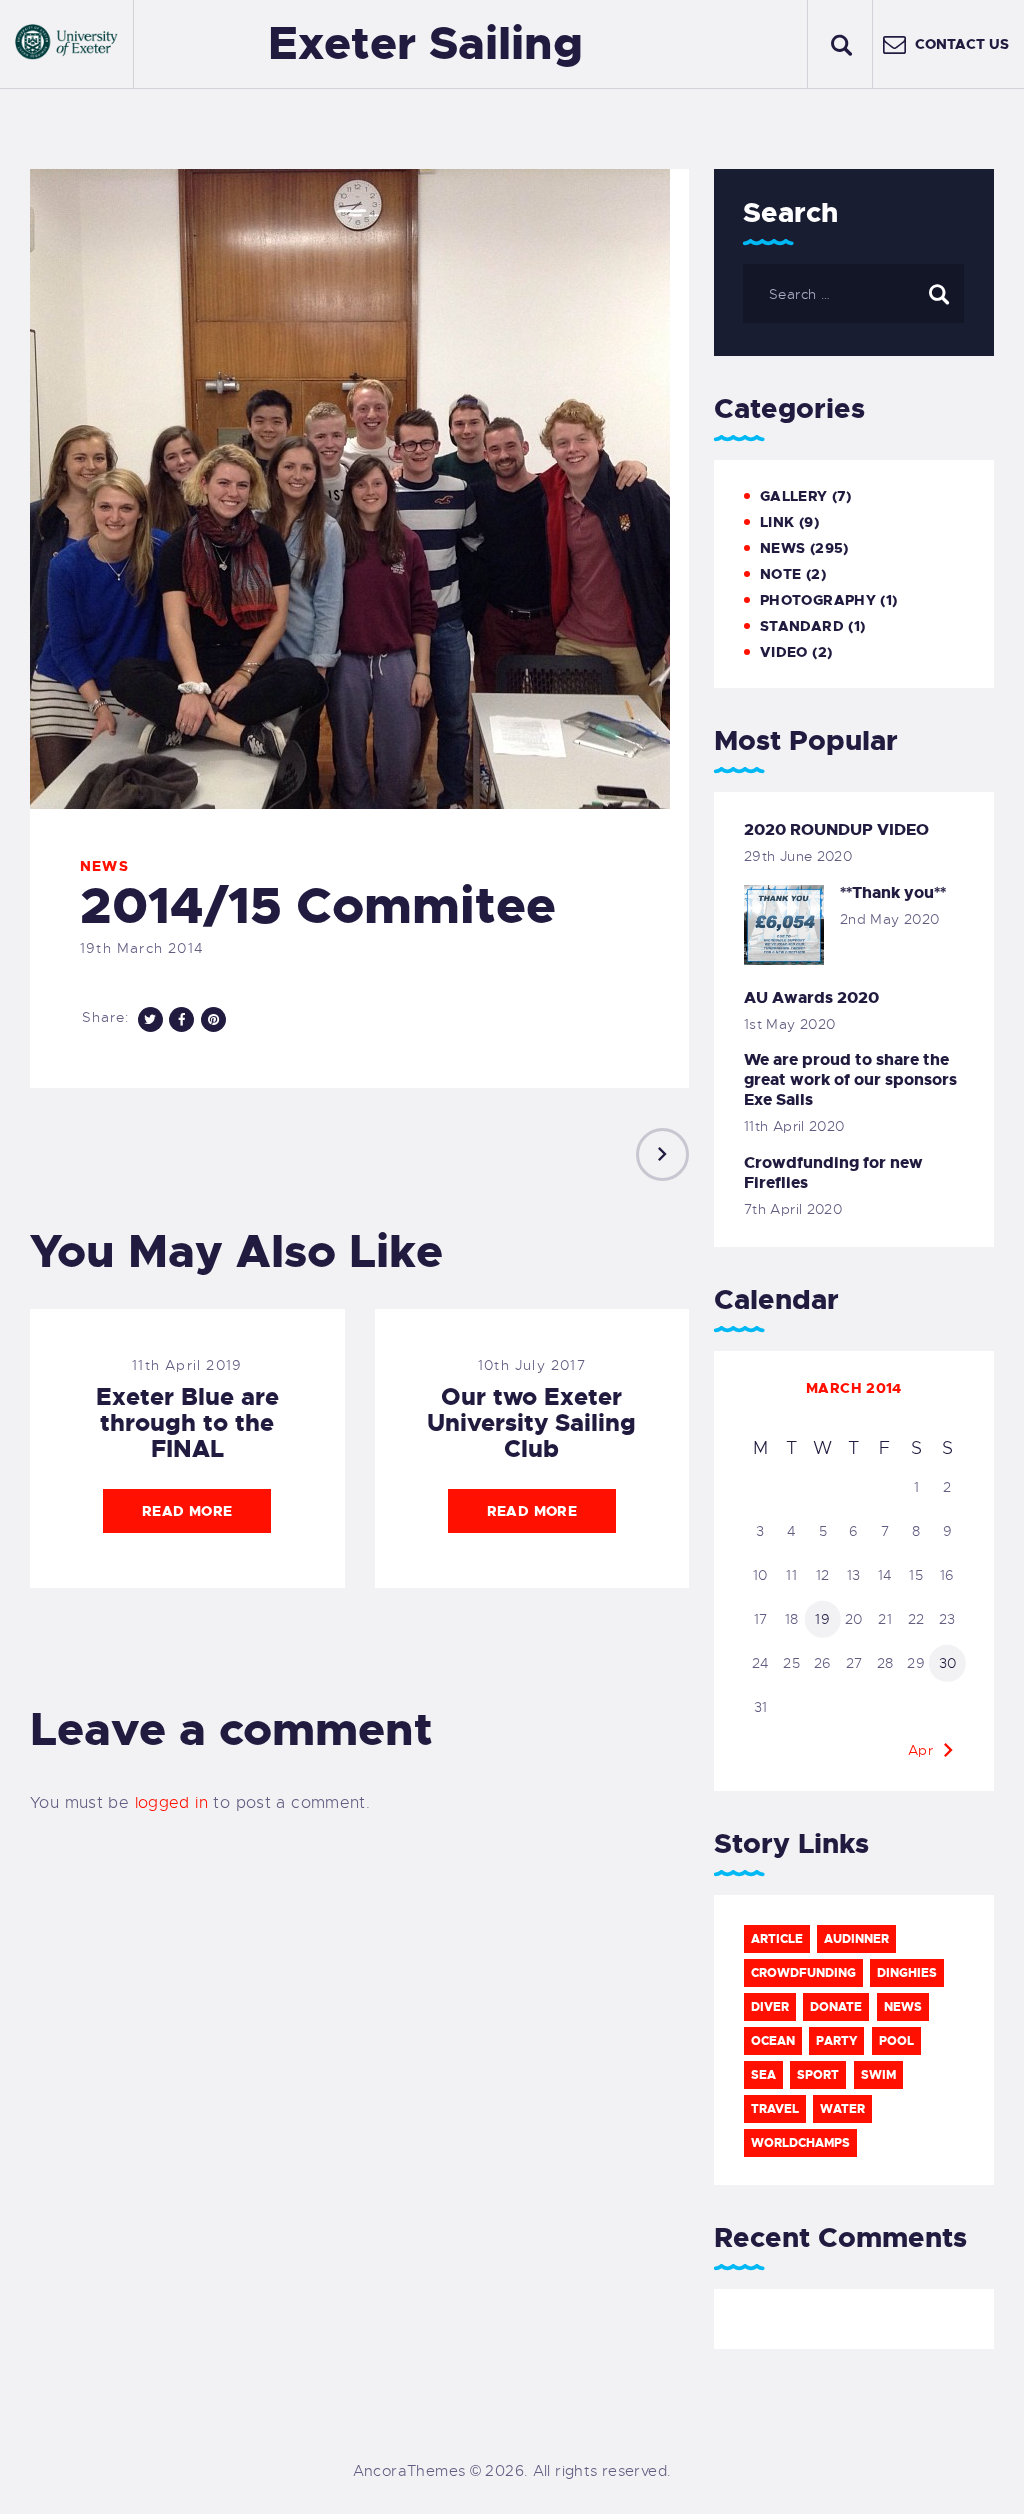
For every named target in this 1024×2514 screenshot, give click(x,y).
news (903, 2007)
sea (763, 2075)
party (836, 2041)
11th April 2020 (794, 1126)
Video (784, 652)
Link (777, 522)
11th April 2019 (187, 1365)
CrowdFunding (803, 1973)
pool (896, 2041)
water (842, 2109)
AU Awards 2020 (811, 998)
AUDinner (856, 1939)
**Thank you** (893, 893)
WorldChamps (800, 2143)
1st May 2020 (790, 1024)
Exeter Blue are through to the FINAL (187, 1423)
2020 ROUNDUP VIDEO (836, 830)
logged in (171, 1803)
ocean (773, 2041)
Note (781, 574)
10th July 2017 (532, 1365)
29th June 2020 (798, 856)
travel (775, 2109)
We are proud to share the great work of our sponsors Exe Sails (850, 1080)
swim (878, 2075)
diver (770, 2007)
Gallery (794, 496)
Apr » (927, 1750)
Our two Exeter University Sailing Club (531, 1423)
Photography (818, 600)
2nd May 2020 (890, 919)
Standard (802, 626)
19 (822, 1619)
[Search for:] (853, 294)
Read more (187, 1511)
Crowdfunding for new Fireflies (833, 1173)
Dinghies (907, 1973)
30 (948, 1663)
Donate (836, 2007)
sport (818, 2075)
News (104, 866)
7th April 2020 (793, 1209)
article (777, 1939)
